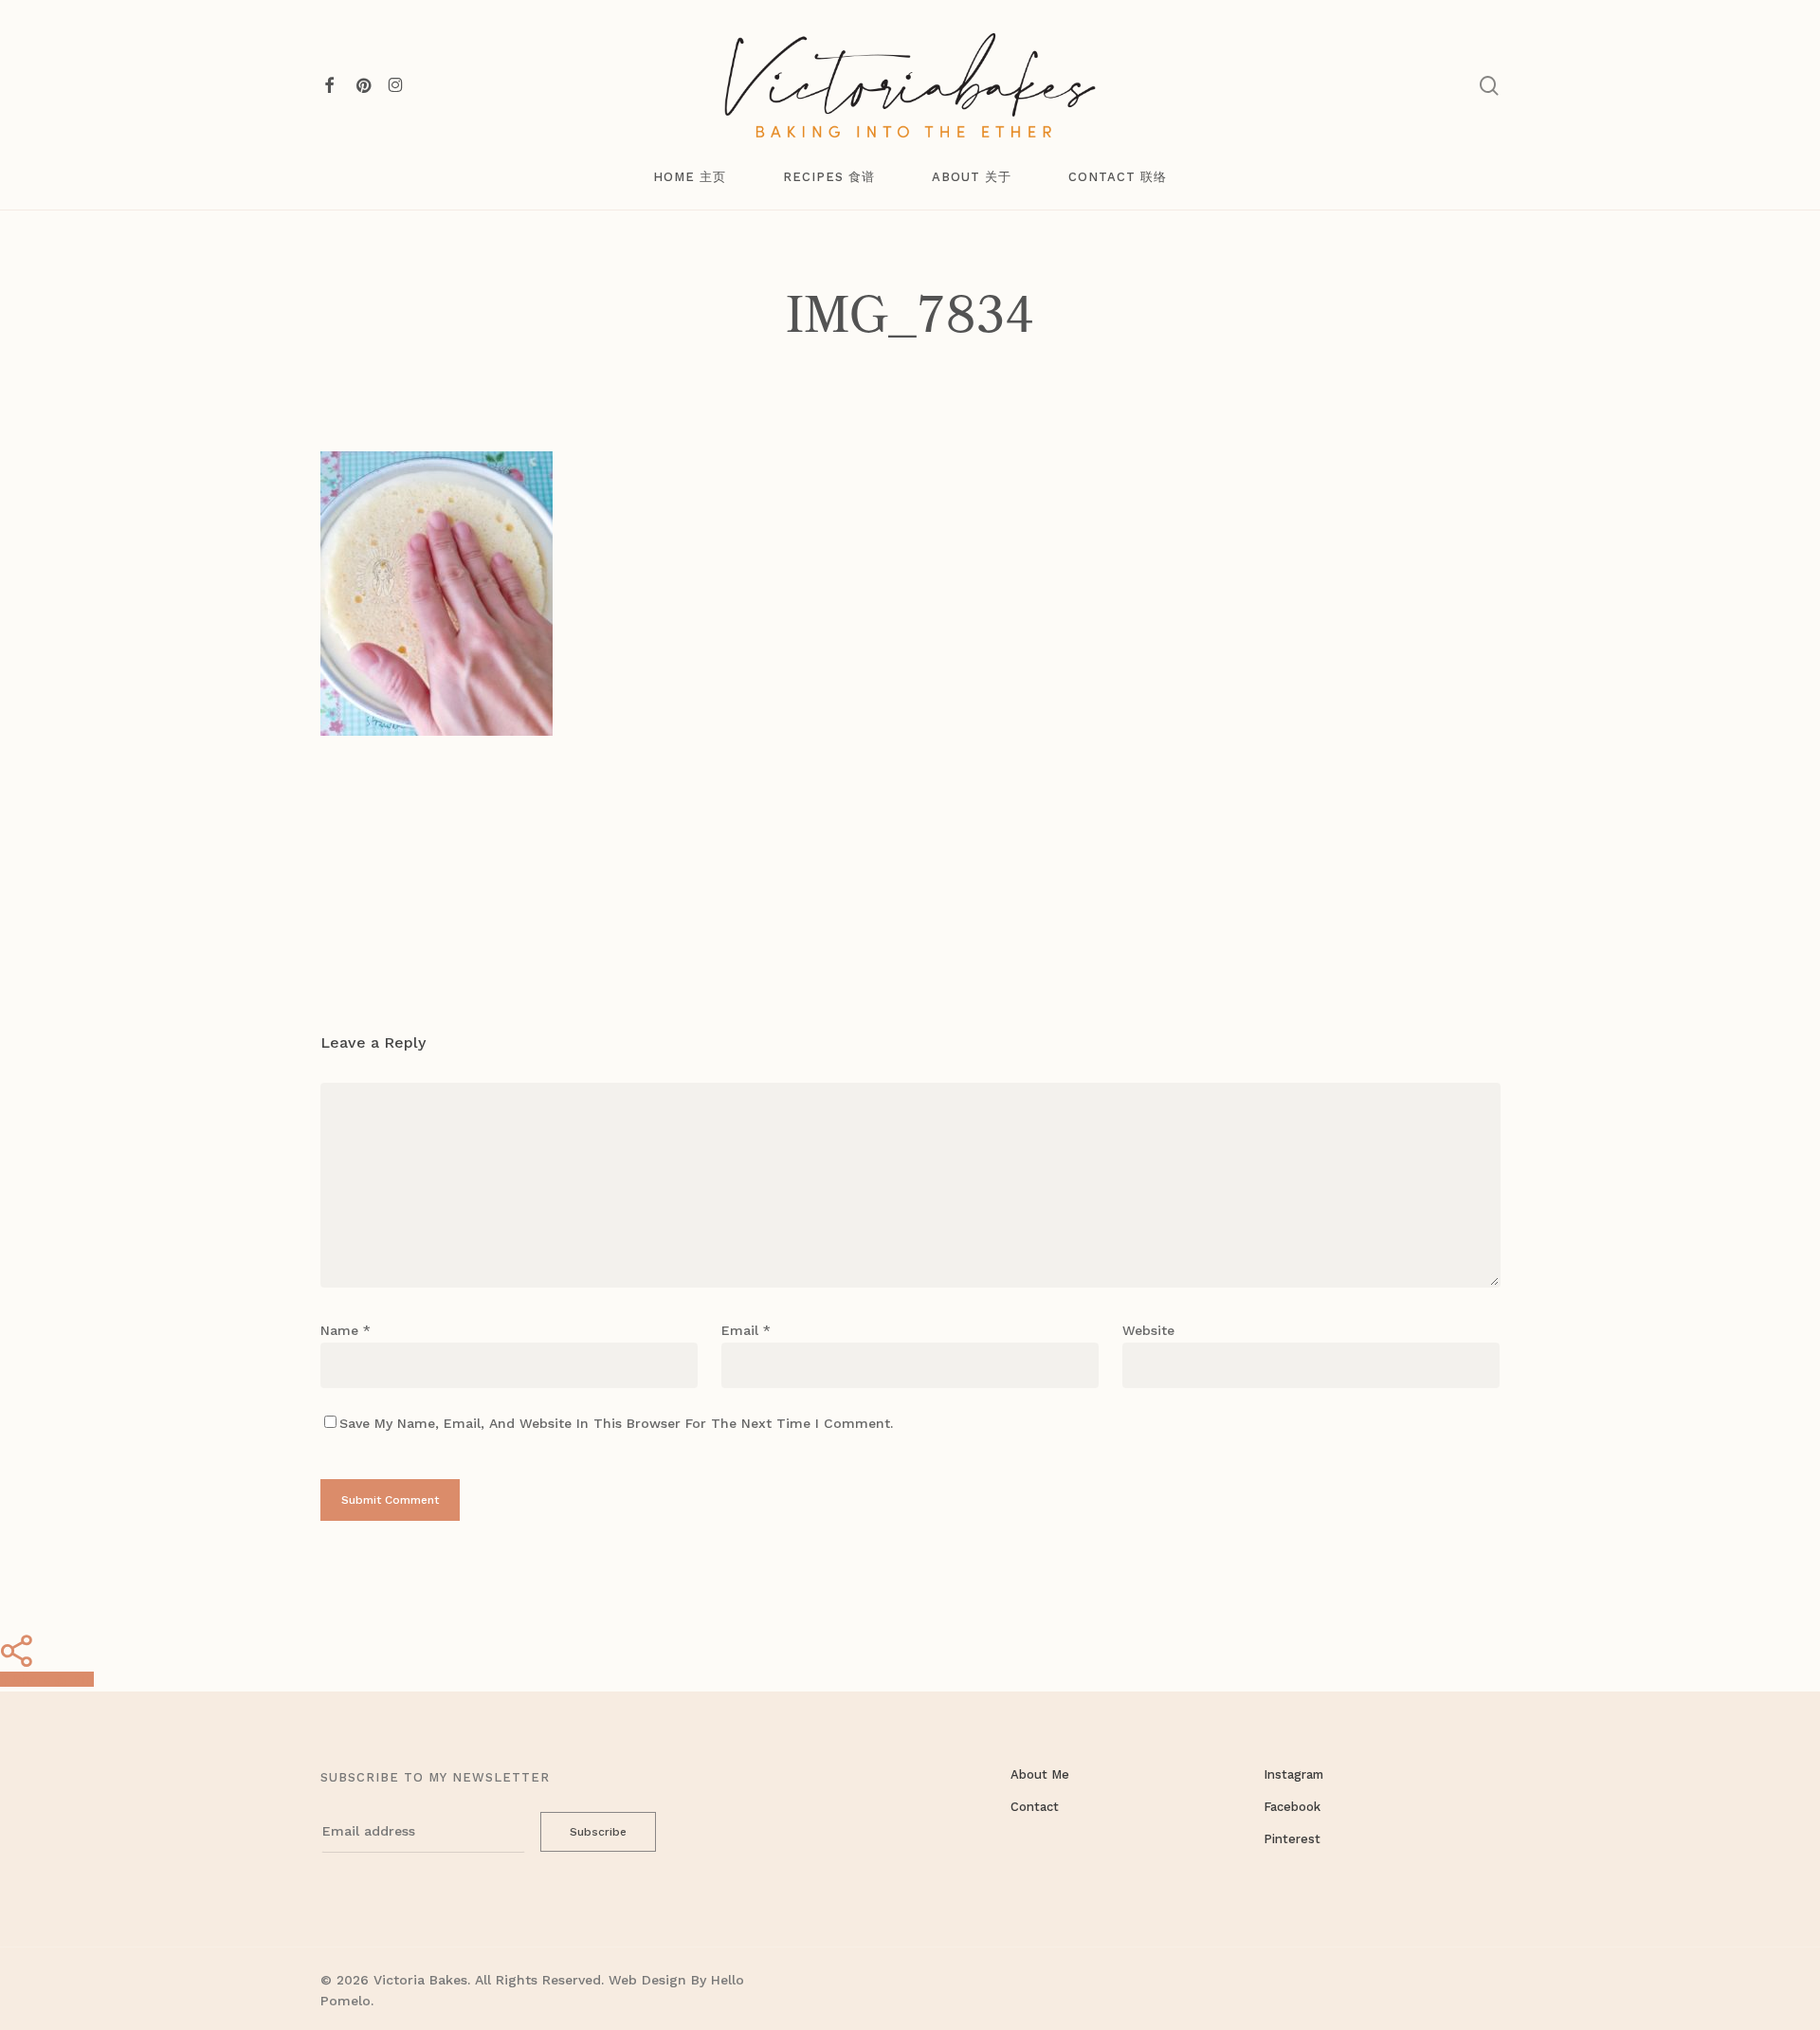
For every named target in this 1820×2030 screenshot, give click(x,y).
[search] (1489, 86)
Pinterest (1292, 1839)
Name (346, 1330)
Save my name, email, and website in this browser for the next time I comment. (616, 1423)
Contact (1035, 1807)
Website (1148, 1330)
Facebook (1292, 1807)
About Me (1040, 1774)
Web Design (647, 1980)
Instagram (1293, 1774)
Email (746, 1330)
